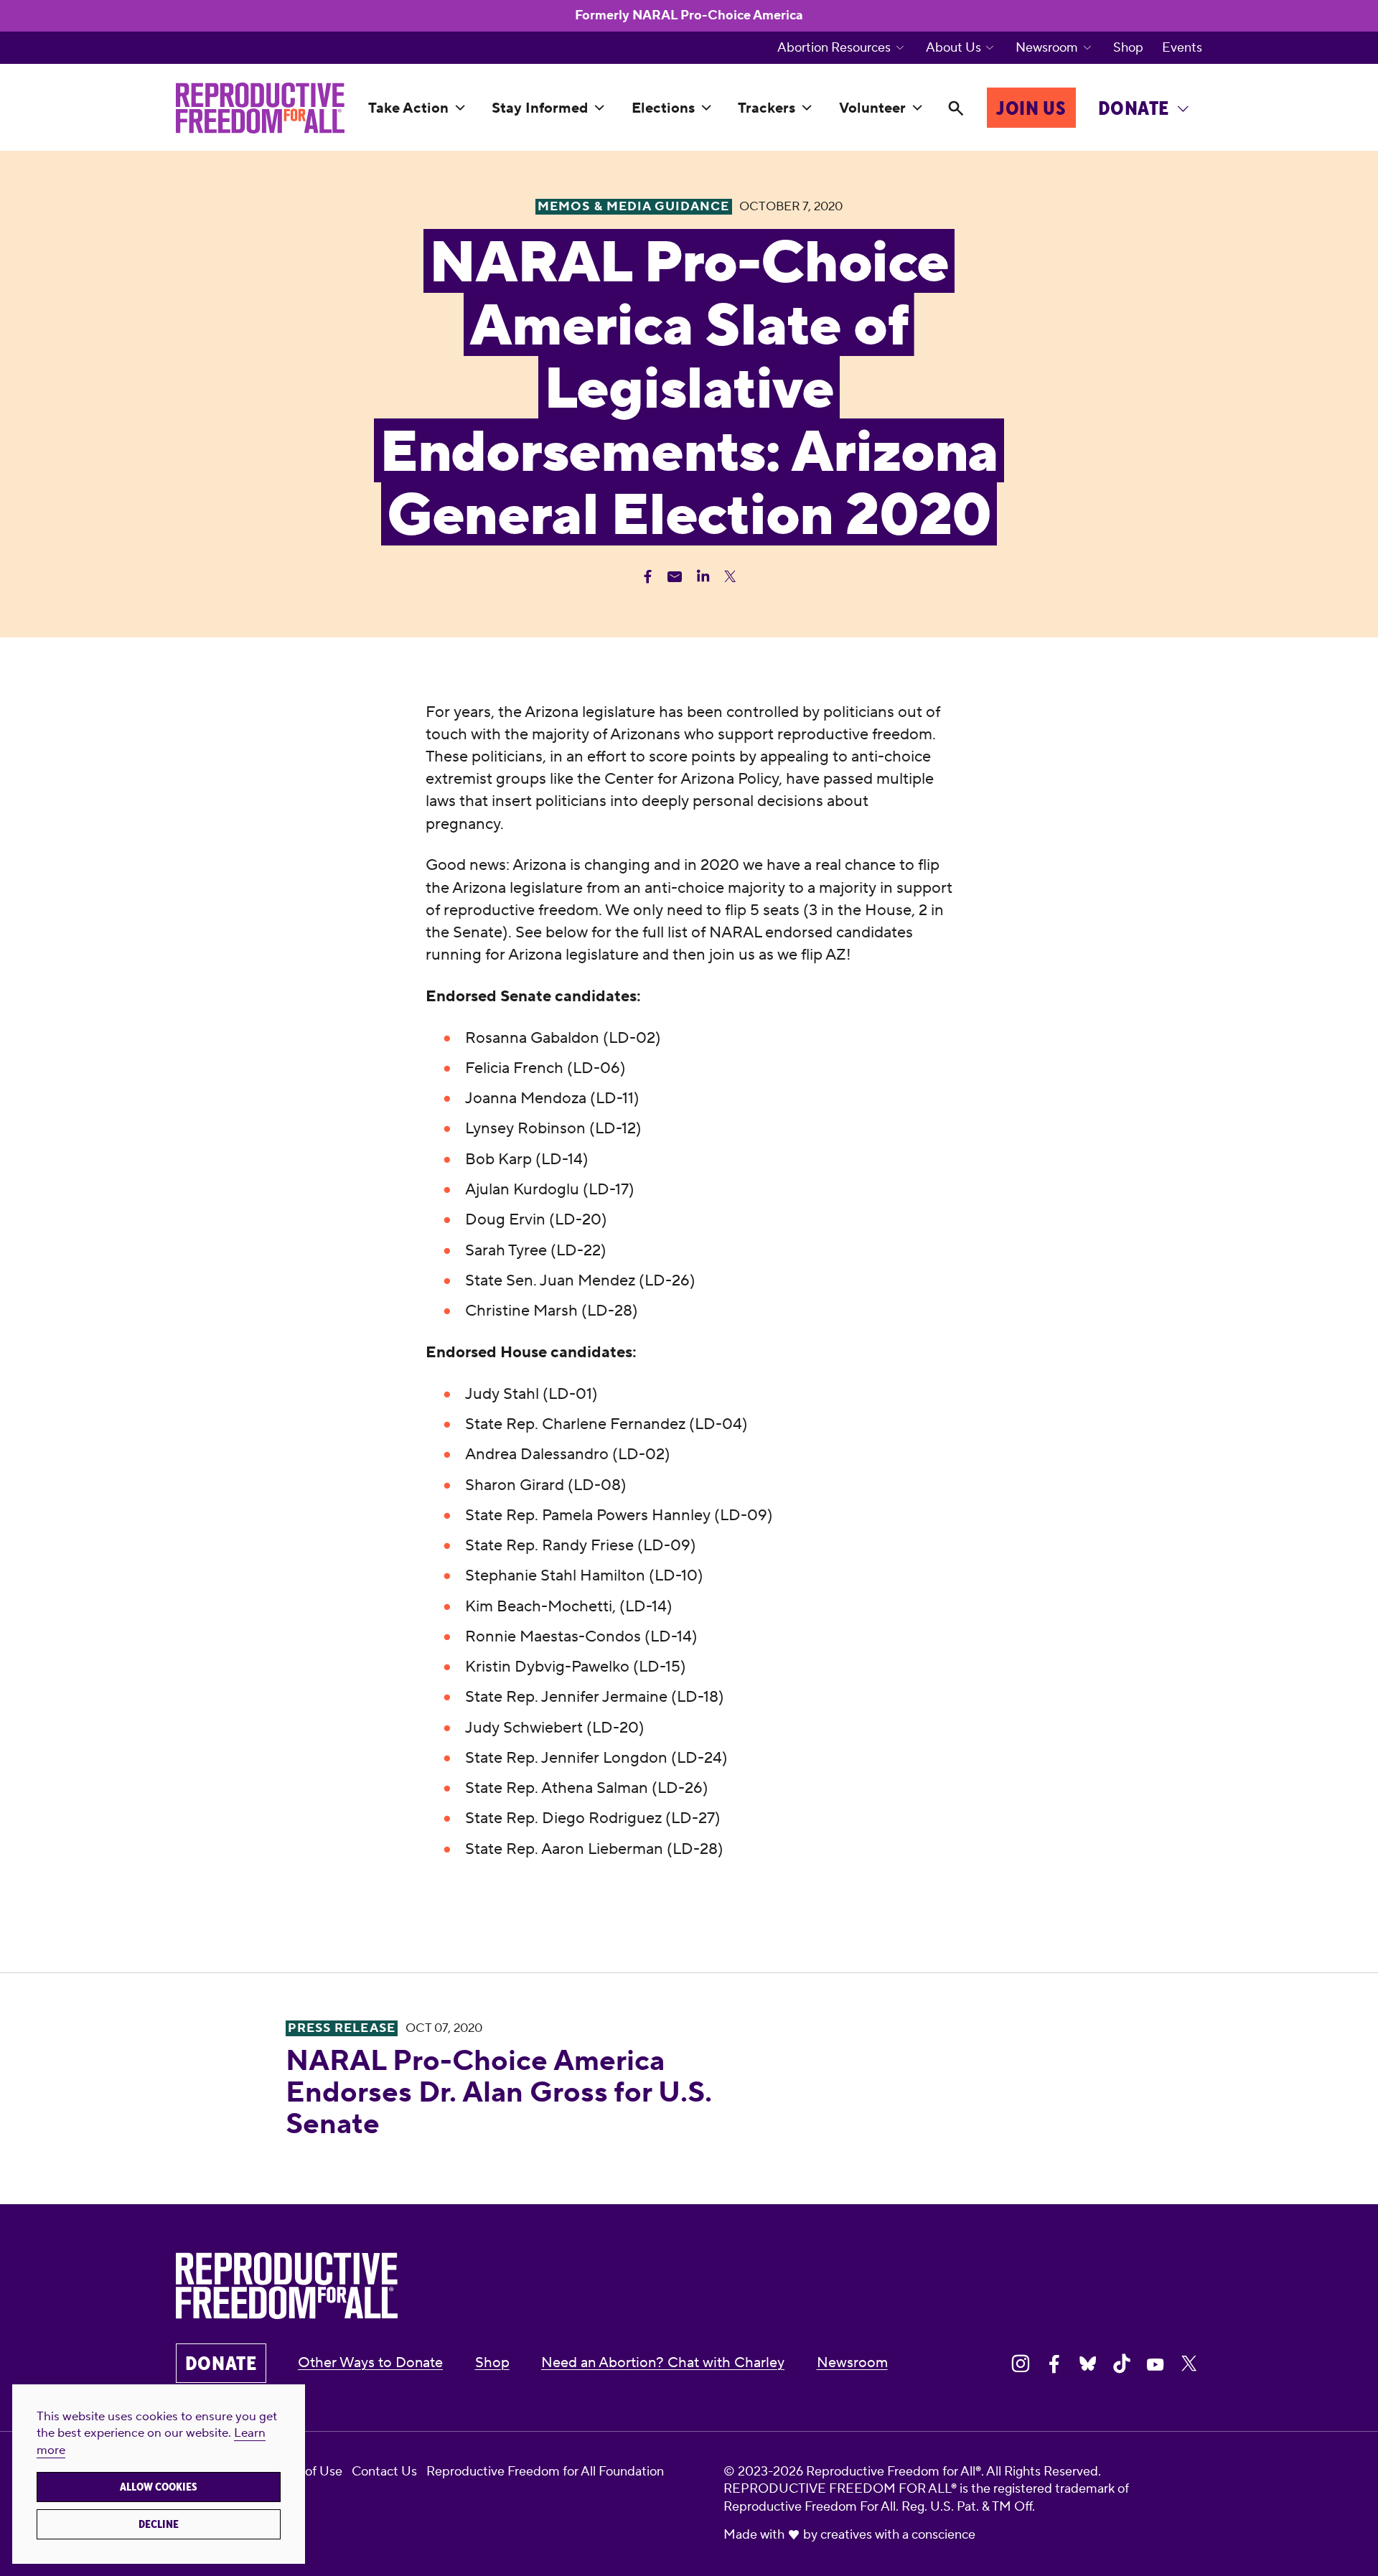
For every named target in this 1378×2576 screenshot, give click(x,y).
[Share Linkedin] (703, 577)
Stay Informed (540, 108)
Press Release (341, 2028)
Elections (663, 108)
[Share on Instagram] (1021, 2364)
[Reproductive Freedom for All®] (260, 108)
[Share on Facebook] (1054, 2364)
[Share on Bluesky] (1088, 2364)
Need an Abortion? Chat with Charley (663, 2363)
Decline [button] (159, 2524)
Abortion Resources (834, 48)
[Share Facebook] (648, 577)
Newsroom (1047, 48)
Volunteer (872, 108)
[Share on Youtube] (1156, 2364)
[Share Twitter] (730, 577)
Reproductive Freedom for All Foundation (545, 2472)
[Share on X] (1189, 2364)
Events (1182, 48)
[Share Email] (675, 577)
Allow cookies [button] (159, 2487)
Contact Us (384, 2472)
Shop (1128, 48)
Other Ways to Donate (370, 2363)
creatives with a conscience (898, 2535)
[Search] (956, 108)
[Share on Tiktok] (1122, 2364)
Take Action (408, 108)
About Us (953, 48)
